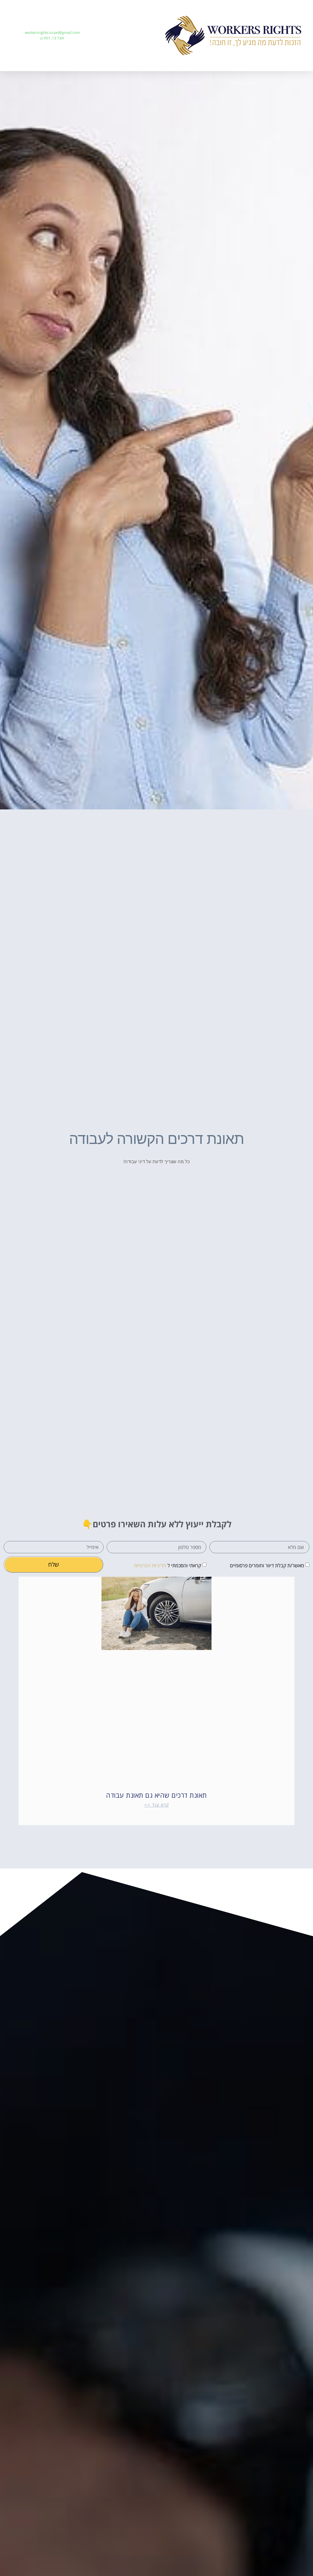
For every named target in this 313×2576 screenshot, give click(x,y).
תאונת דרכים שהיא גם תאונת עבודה (156, 1795)
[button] (134, 36)
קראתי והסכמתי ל (168, 1565)
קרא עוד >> (157, 1805)
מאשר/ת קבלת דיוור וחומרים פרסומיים (267, 1565)
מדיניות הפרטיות (150, 1565)
